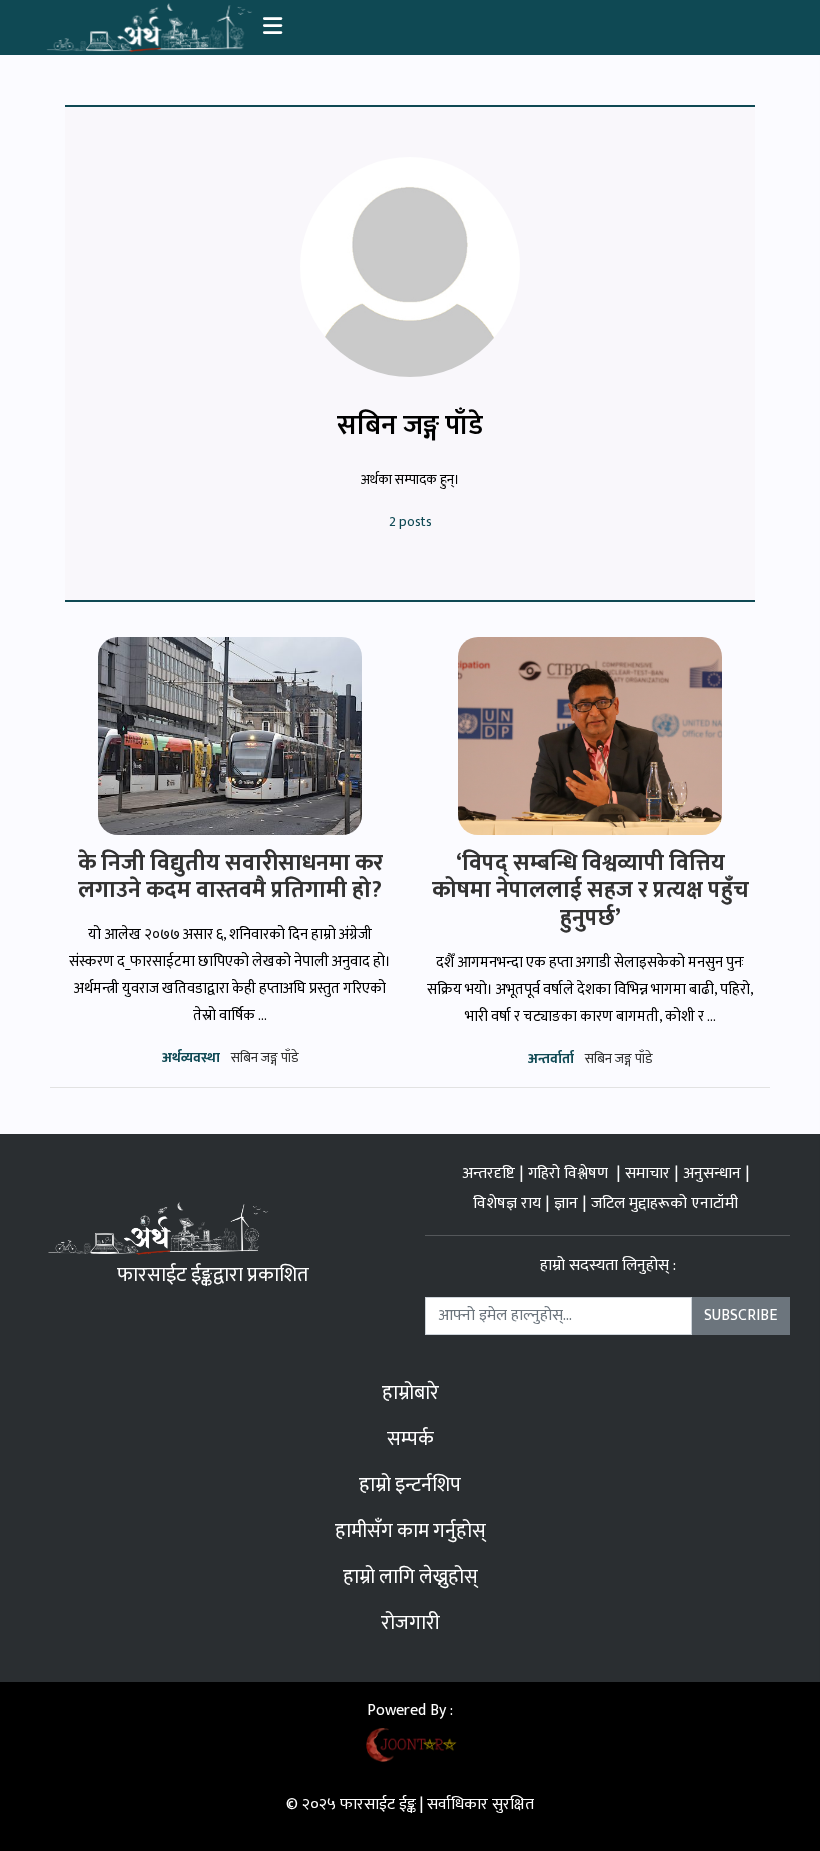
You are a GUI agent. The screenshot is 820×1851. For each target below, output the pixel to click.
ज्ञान (566, 1203)
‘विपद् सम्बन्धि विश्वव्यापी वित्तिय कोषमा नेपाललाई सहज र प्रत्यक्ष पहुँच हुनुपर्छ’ (590, 890)
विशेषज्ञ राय (507, 1203)
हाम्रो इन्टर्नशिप (410, 1485)
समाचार (647, 1173)
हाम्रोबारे (410, 1393)
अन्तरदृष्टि (488, 1173)
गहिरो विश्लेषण (570, 1173)
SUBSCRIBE (740, 1315)
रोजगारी (410, 1623)
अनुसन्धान (712, 1173)
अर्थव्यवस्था (191, 1057)
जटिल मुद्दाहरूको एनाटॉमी (664, 1203)
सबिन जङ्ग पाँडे (265, 1057)
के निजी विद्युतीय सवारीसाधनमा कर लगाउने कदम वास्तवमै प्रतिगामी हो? (230, 877)
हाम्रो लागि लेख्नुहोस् (410, 1577)
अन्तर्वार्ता (551, 1058)
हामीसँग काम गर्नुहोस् (410, 1531)
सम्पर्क (410, 1439)
